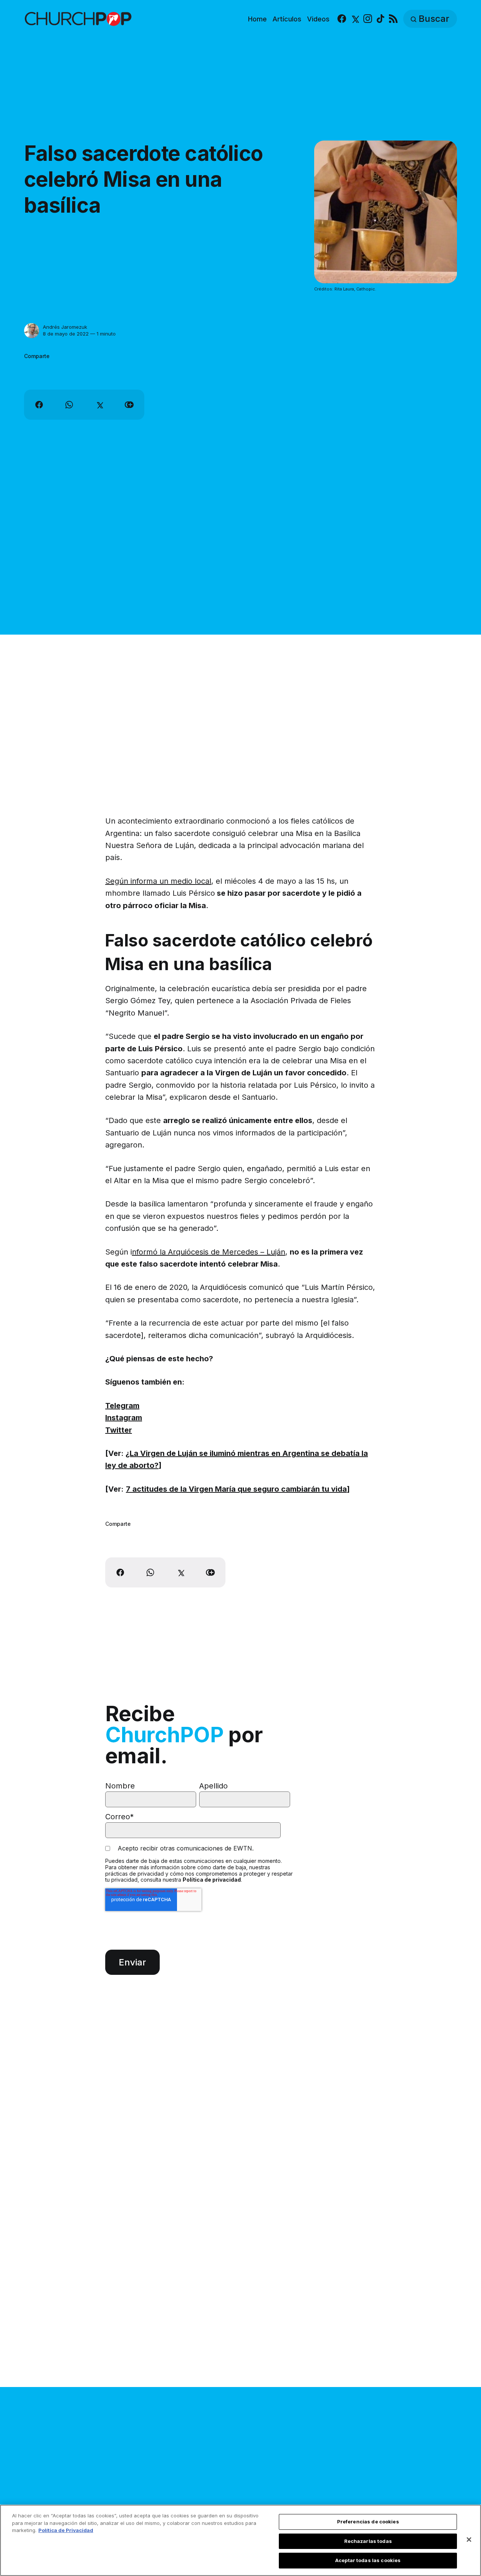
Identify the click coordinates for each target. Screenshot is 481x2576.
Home (257, 19)
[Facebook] (342, 19)
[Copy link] (129, 405)
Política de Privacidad (66, 2530)
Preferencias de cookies (368, 2522)
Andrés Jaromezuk (65, 327)
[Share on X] (99, 405)
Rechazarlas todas (368, 2541)
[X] (355, 19)
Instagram (124, 1418)
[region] (240, 2540)
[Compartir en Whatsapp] (69, 405)
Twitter (119, 1430)
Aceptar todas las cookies (368, 2560)
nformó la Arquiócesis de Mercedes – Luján (209, 1252)
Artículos (287, 19)
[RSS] (393, 19)
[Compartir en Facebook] (39, 405)
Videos (318, 19)
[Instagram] (368, 19)
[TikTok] (380, 19)
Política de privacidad (212, 1880)
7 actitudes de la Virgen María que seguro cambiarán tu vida (236, 1489)
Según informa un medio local (158, 881)
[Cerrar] (469, 2540)
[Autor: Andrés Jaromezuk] (32, 331)
